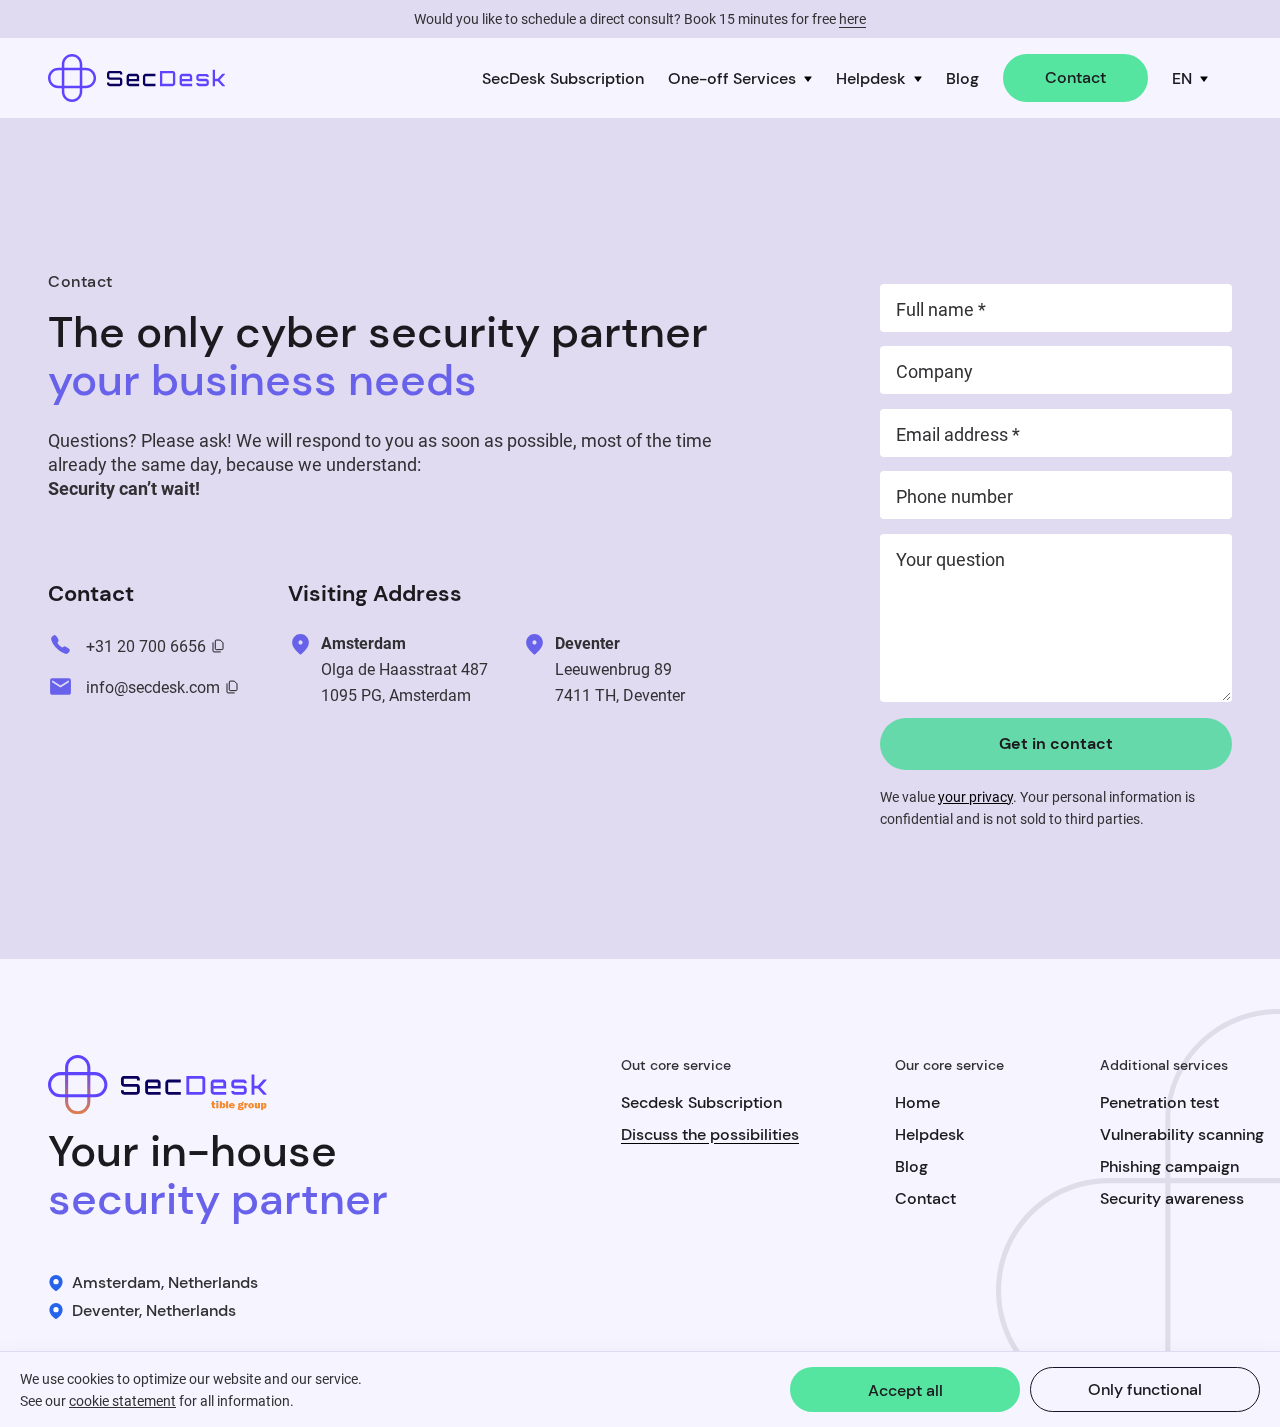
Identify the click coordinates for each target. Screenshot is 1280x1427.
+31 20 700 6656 (146, 646)
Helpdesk (871, 78)
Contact (1075, 77)
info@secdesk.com (153, 687)
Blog (962, 78)
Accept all (905, 1390)
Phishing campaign (1169, 1166)
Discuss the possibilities (710, 1134)
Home (917, 1102)
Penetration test (1159, 1102)
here (852, 19)
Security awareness (1172, 1198)
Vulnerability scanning (1182, 1134)
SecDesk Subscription (563, 78)
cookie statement (122, 1401)
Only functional (1145, 1389)
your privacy (975, 797)
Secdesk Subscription (701, 1102)
